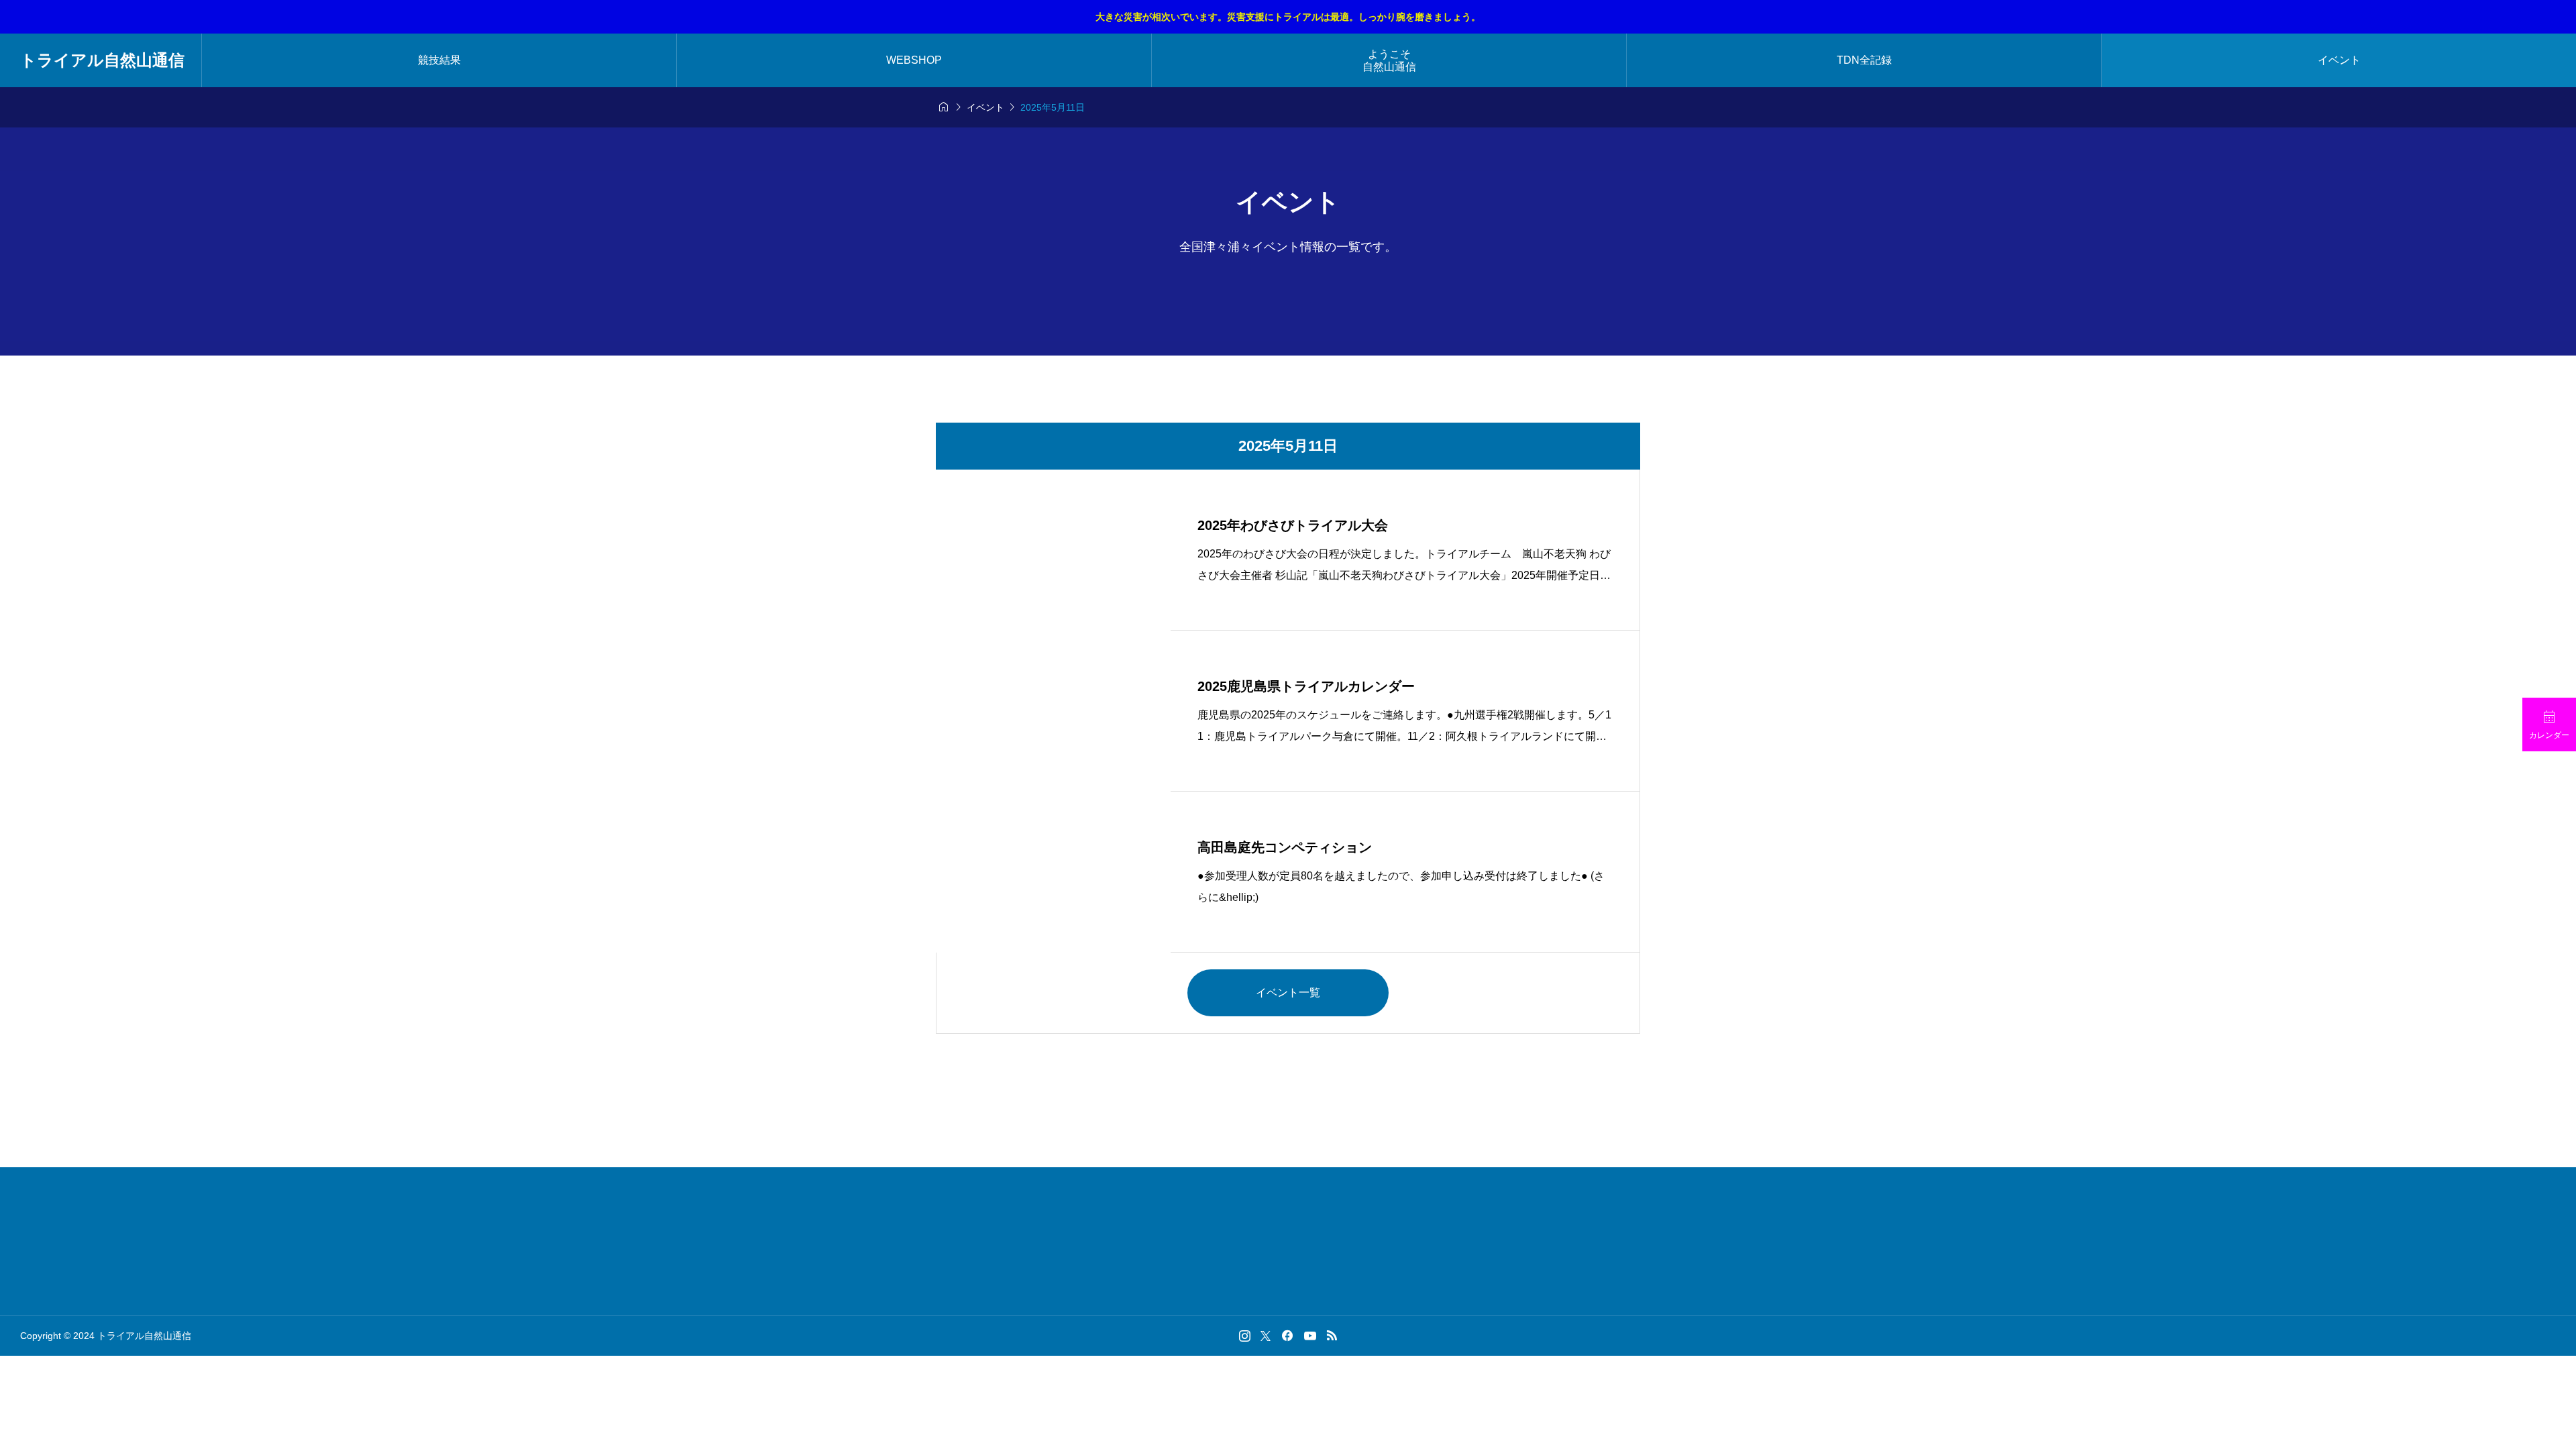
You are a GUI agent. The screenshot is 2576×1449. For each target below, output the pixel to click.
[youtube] (1310, 1336)
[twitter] (1266, 1336)
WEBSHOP (914, 60)
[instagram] (1245, 1336)
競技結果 (439, 60)
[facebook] (1287, 1336)
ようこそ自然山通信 (1389, 60)
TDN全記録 (1864, 60)
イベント (2339, 60)
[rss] (1332, 1335)
